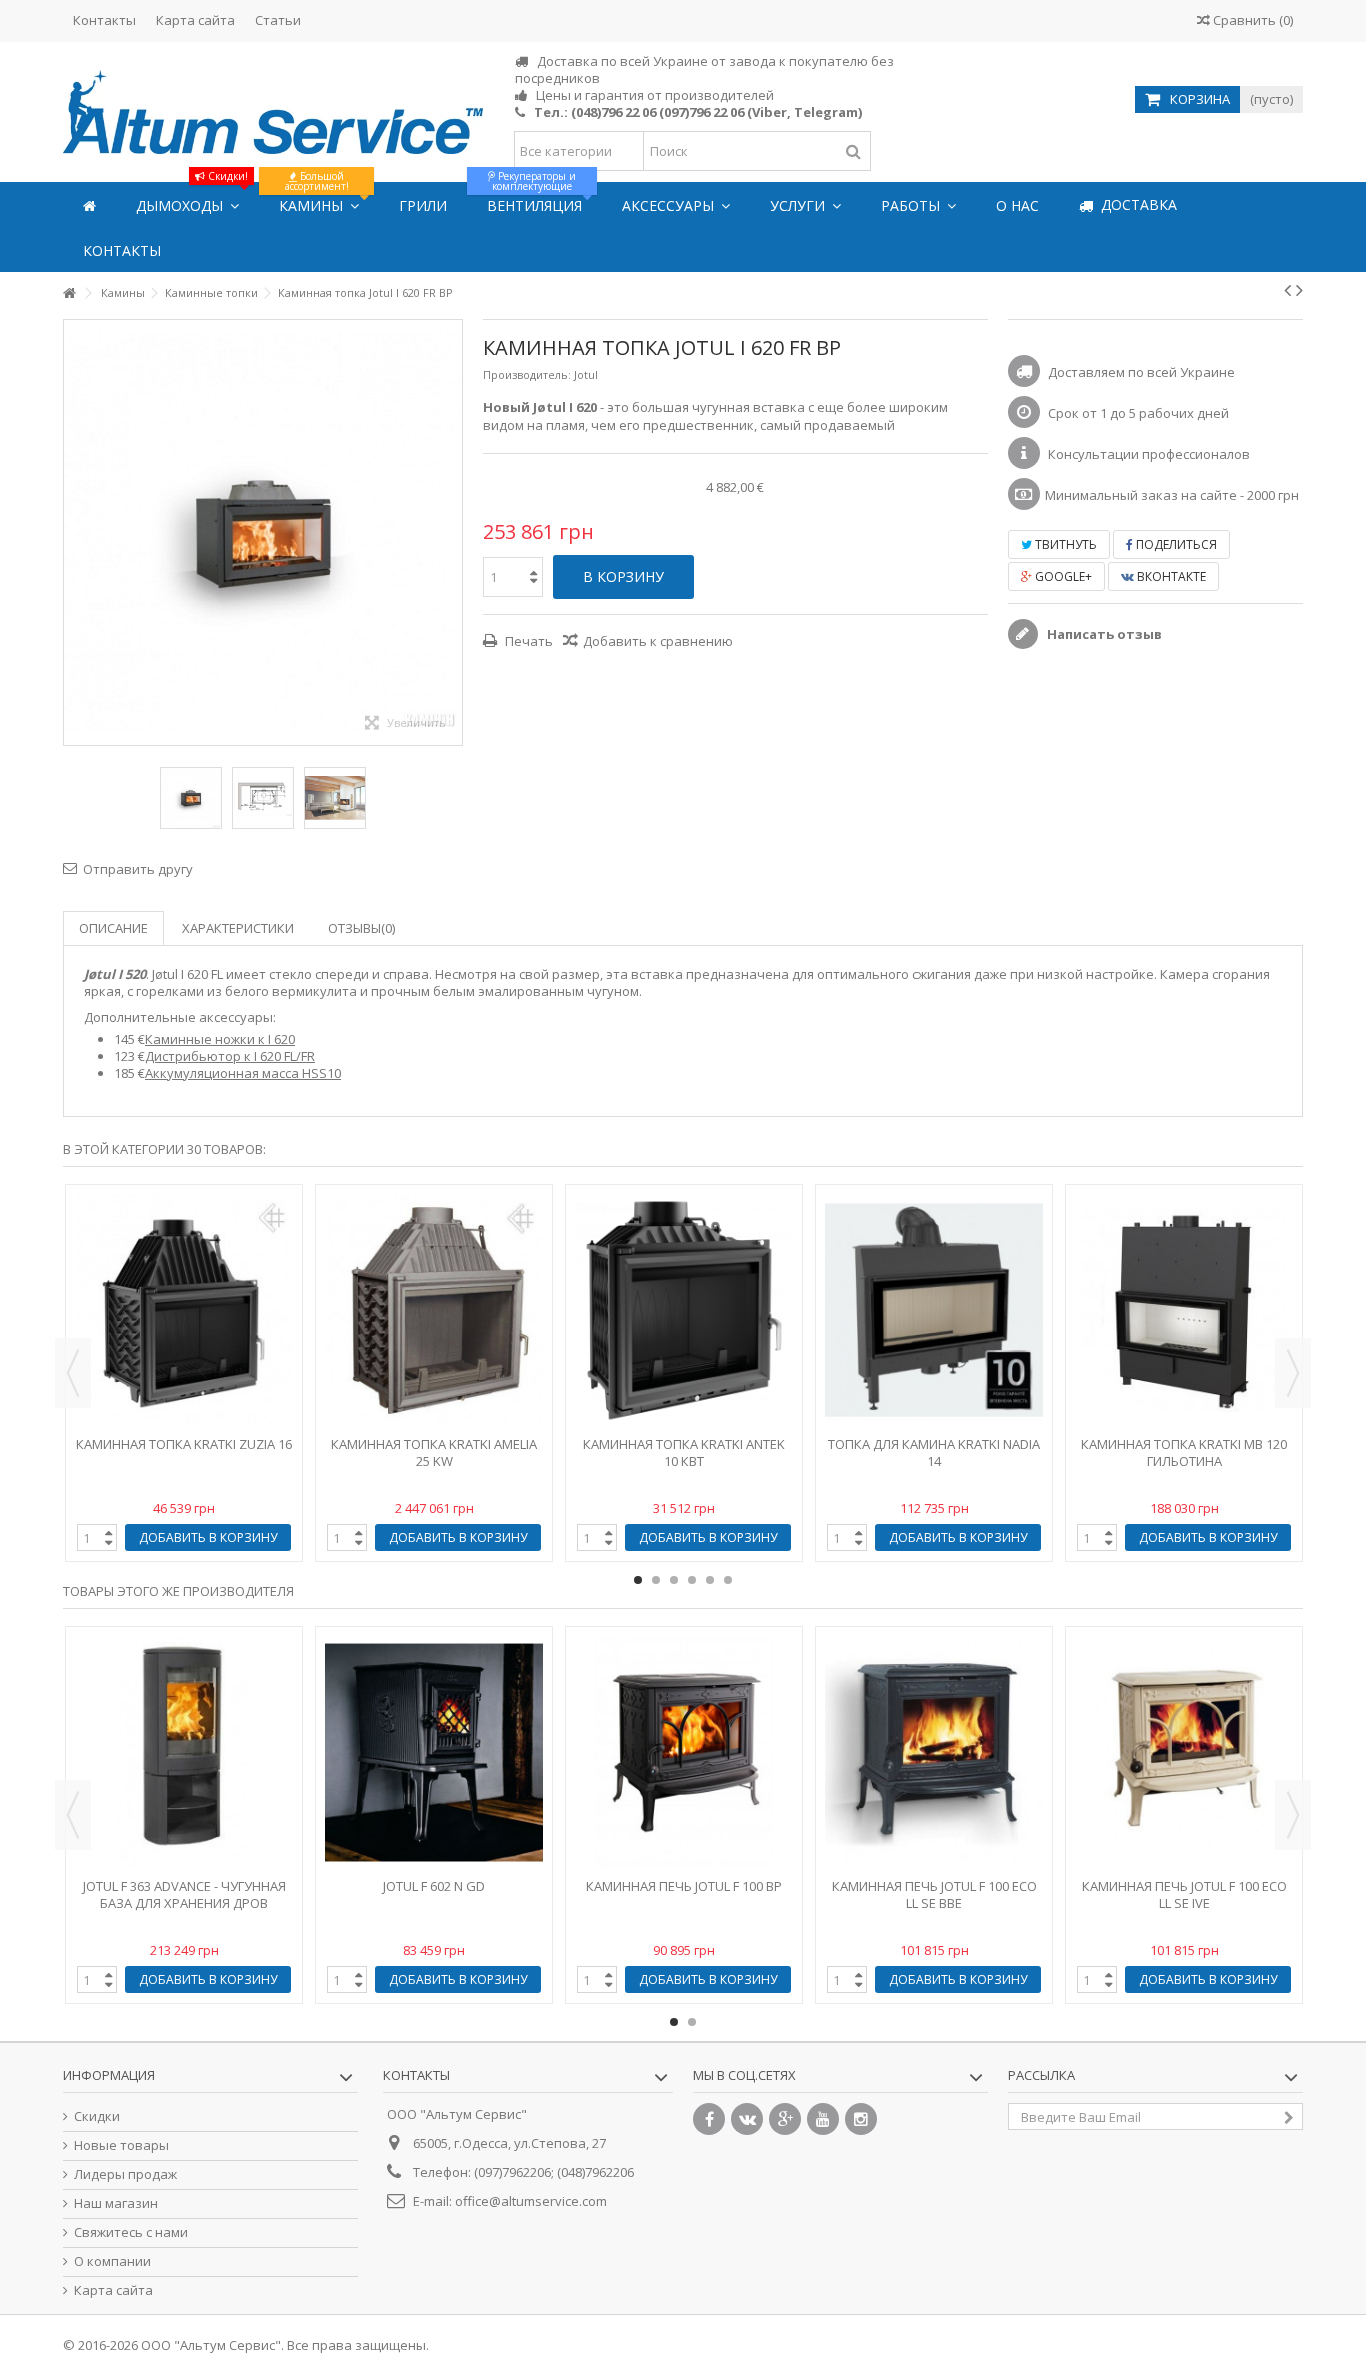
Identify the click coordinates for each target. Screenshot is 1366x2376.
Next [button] (1293, 1373)
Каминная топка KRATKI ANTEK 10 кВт (684, 1452)
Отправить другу (138, 869)
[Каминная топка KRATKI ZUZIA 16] (184, 1310)
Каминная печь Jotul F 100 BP (684, 1886)
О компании (112, 2261)
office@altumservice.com (531, 2201)
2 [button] (656, 1580)
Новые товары (121, 2145)
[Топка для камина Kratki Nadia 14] (934, 1310)
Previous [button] (73, 1373)
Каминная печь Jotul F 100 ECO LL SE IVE (1184, 1894)
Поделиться (1175, 544)
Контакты (104, 20)
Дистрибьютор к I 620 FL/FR (230, 1056)
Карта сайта (195, 20)
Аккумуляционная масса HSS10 (243, 1073)
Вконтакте (1170, 576)
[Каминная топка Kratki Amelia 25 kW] (434, 1310)
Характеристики (238, 928)
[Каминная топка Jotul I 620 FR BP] (191, 798)
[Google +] (785, 2119)
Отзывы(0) (361, 928)
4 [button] (692, 1580)
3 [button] (674, 1580)
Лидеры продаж (125, 2174)
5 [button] (710, 1580)
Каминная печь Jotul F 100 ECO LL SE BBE (934, 1894)
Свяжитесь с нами (131, 2232)
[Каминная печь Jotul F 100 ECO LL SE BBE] (934, 1752)
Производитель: (527, 374)
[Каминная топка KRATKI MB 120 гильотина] (1184, 1310)
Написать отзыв (1103, 634)
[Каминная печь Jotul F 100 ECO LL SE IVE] (1184, 1752)
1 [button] (638, 1580)
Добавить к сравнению (658, 641)
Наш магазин (116, 2203)
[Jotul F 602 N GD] (434, 1752)
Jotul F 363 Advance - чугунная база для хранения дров (184, 1894)
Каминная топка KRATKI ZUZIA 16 (184, 1444)
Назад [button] (74, 532)
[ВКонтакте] (747, 2119)
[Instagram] (861, 2119)
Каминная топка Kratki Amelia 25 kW (434, 1452)
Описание (113, 928)
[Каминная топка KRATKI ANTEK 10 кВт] (684, 1310)
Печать (527, 641)
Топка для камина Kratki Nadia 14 (934, 1452)
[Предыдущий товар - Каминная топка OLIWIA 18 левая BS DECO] (1287, 290)
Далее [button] (452, 532)
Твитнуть (1064, 544)
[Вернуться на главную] (69, 293)
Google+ (1062, 576)
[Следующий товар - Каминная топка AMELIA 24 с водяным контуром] (1299, 290)
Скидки (97, 2116)
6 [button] (728, 1580)
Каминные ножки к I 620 (220, 1039)
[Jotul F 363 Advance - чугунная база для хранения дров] (184, 1752)
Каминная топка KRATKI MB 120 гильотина (1184, 1452)
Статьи (278, 20)
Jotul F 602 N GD (434, 1886)
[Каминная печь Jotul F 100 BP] (684, 1752)
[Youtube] (823, 2119)
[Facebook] (709, 2119)
